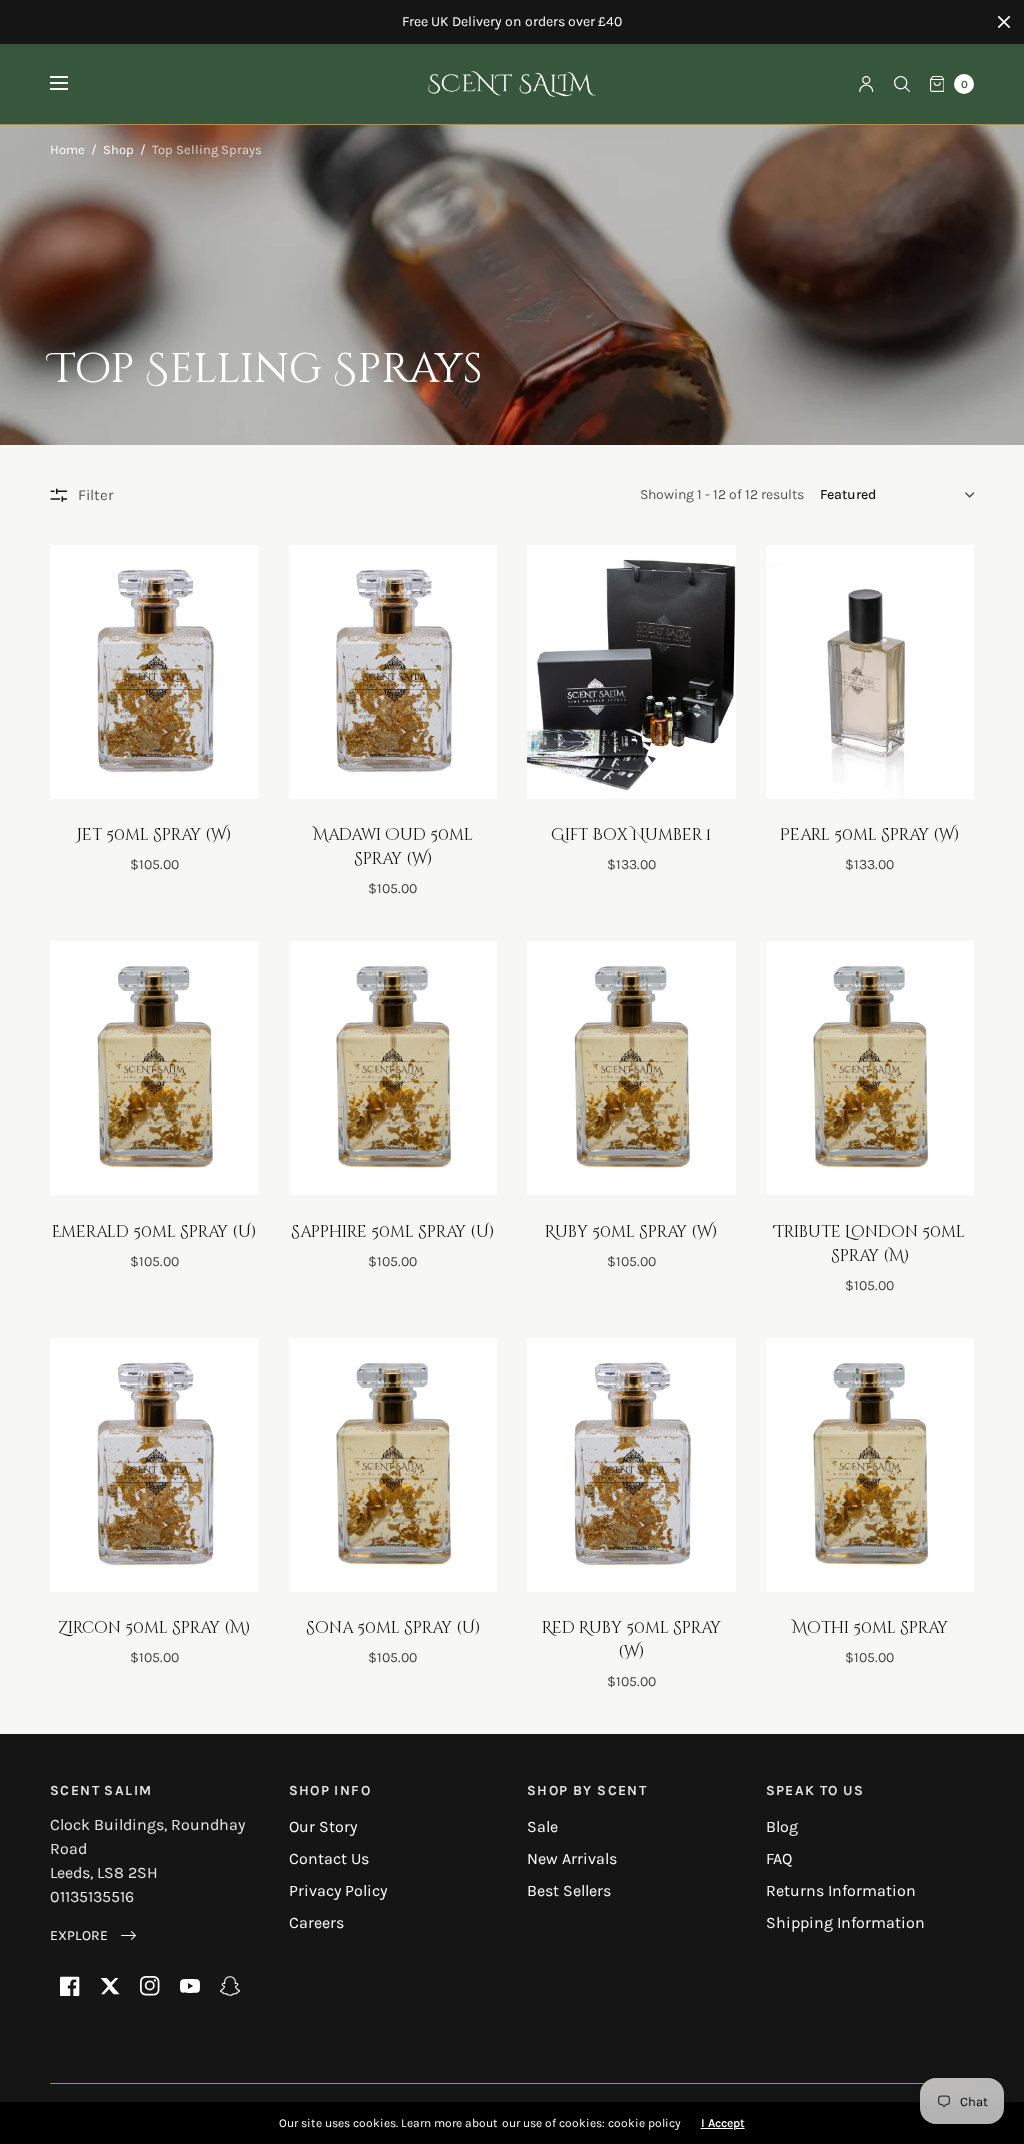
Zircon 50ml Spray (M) (154, 1628)
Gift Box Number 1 (631, 835)
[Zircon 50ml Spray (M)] (154, 1465)
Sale (542, 1826)
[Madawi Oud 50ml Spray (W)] (393, 672)
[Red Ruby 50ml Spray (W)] (631, 1465)
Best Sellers (569, 1890)
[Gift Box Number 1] (631, 672)
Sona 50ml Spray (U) (393, 1628)
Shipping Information (845, 1922)
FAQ (779, 1858)
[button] (93, 1935)
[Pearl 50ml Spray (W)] (870, 672)
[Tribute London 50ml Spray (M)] (870, 1068)
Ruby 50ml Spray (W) (631, 1232)
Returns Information (841, 1890)
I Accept (723, 2123)
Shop (118, 149)
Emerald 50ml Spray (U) (154, 1232)
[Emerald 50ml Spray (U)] (154, 1068)
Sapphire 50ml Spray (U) (392, 1232)
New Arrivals (572, 1858)
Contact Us (329, 1858)
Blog (782, 1826)
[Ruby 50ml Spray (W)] (631, 1068)
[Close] (1004, 22)
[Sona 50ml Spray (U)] (393, 1465)
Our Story (323, 1826)
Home (67, 149)
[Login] (866, 84)
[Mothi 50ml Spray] (870, 1465)
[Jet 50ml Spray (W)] (154, 672)
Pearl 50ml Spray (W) (869, 835)
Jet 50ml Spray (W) (154, 835)
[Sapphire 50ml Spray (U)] (393, 1068)
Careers (316, 1922)
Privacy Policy (338, 1890)
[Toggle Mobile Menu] (72, 84)
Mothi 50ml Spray (870, 1628)
